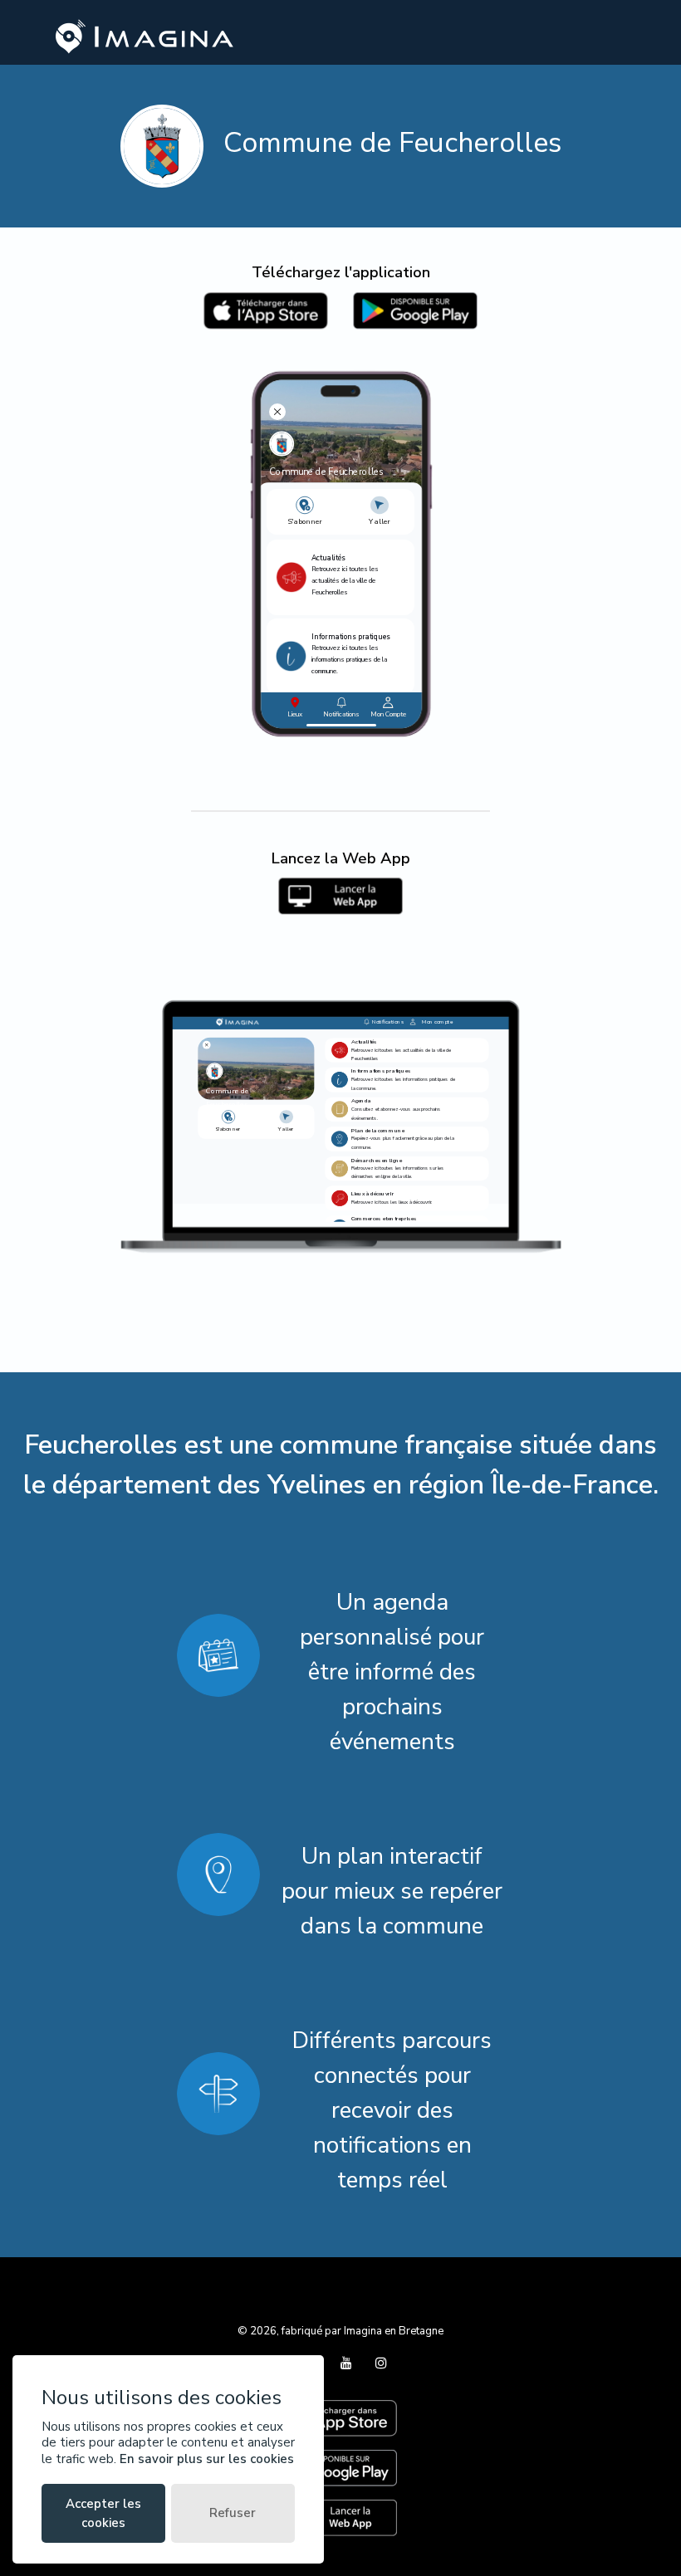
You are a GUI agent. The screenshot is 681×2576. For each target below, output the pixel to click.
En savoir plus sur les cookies (207, 2459)
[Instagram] (381, 2363)
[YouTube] (348, 2363)
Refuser (233, 2513)
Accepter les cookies (103, 2513)
